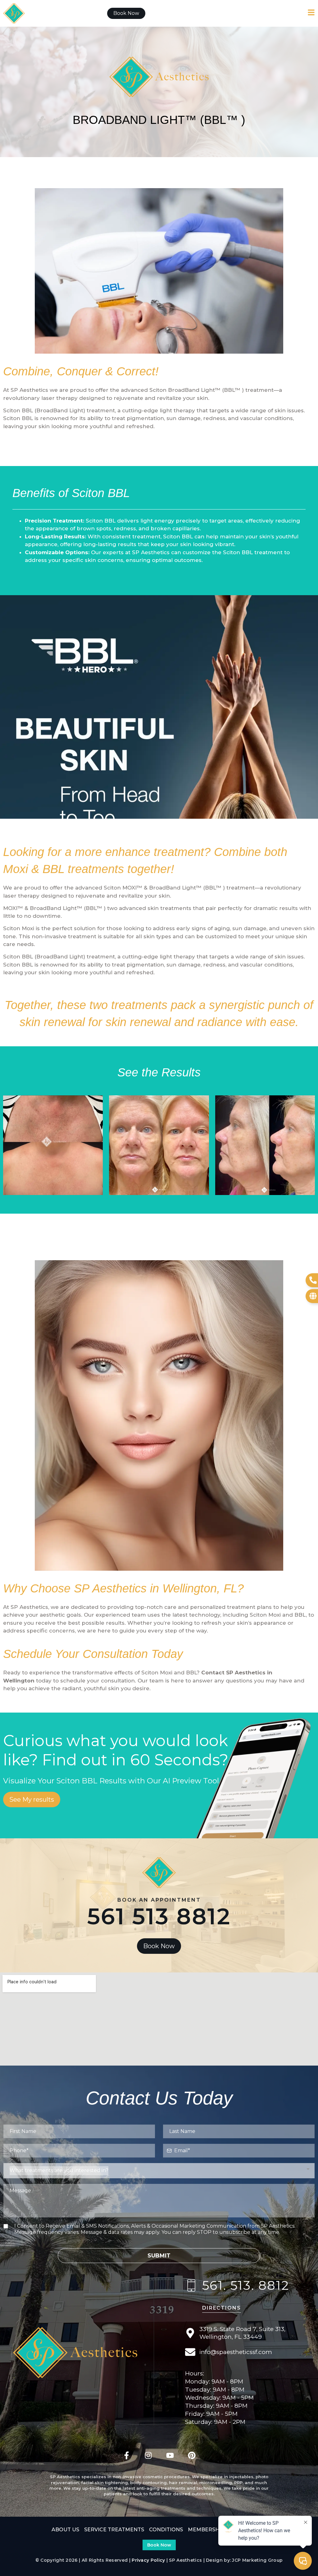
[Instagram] (148, 2455)
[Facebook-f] (126, 2455)
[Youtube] (170, 2455)
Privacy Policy (148, 2560)
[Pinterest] (192, 2455)
